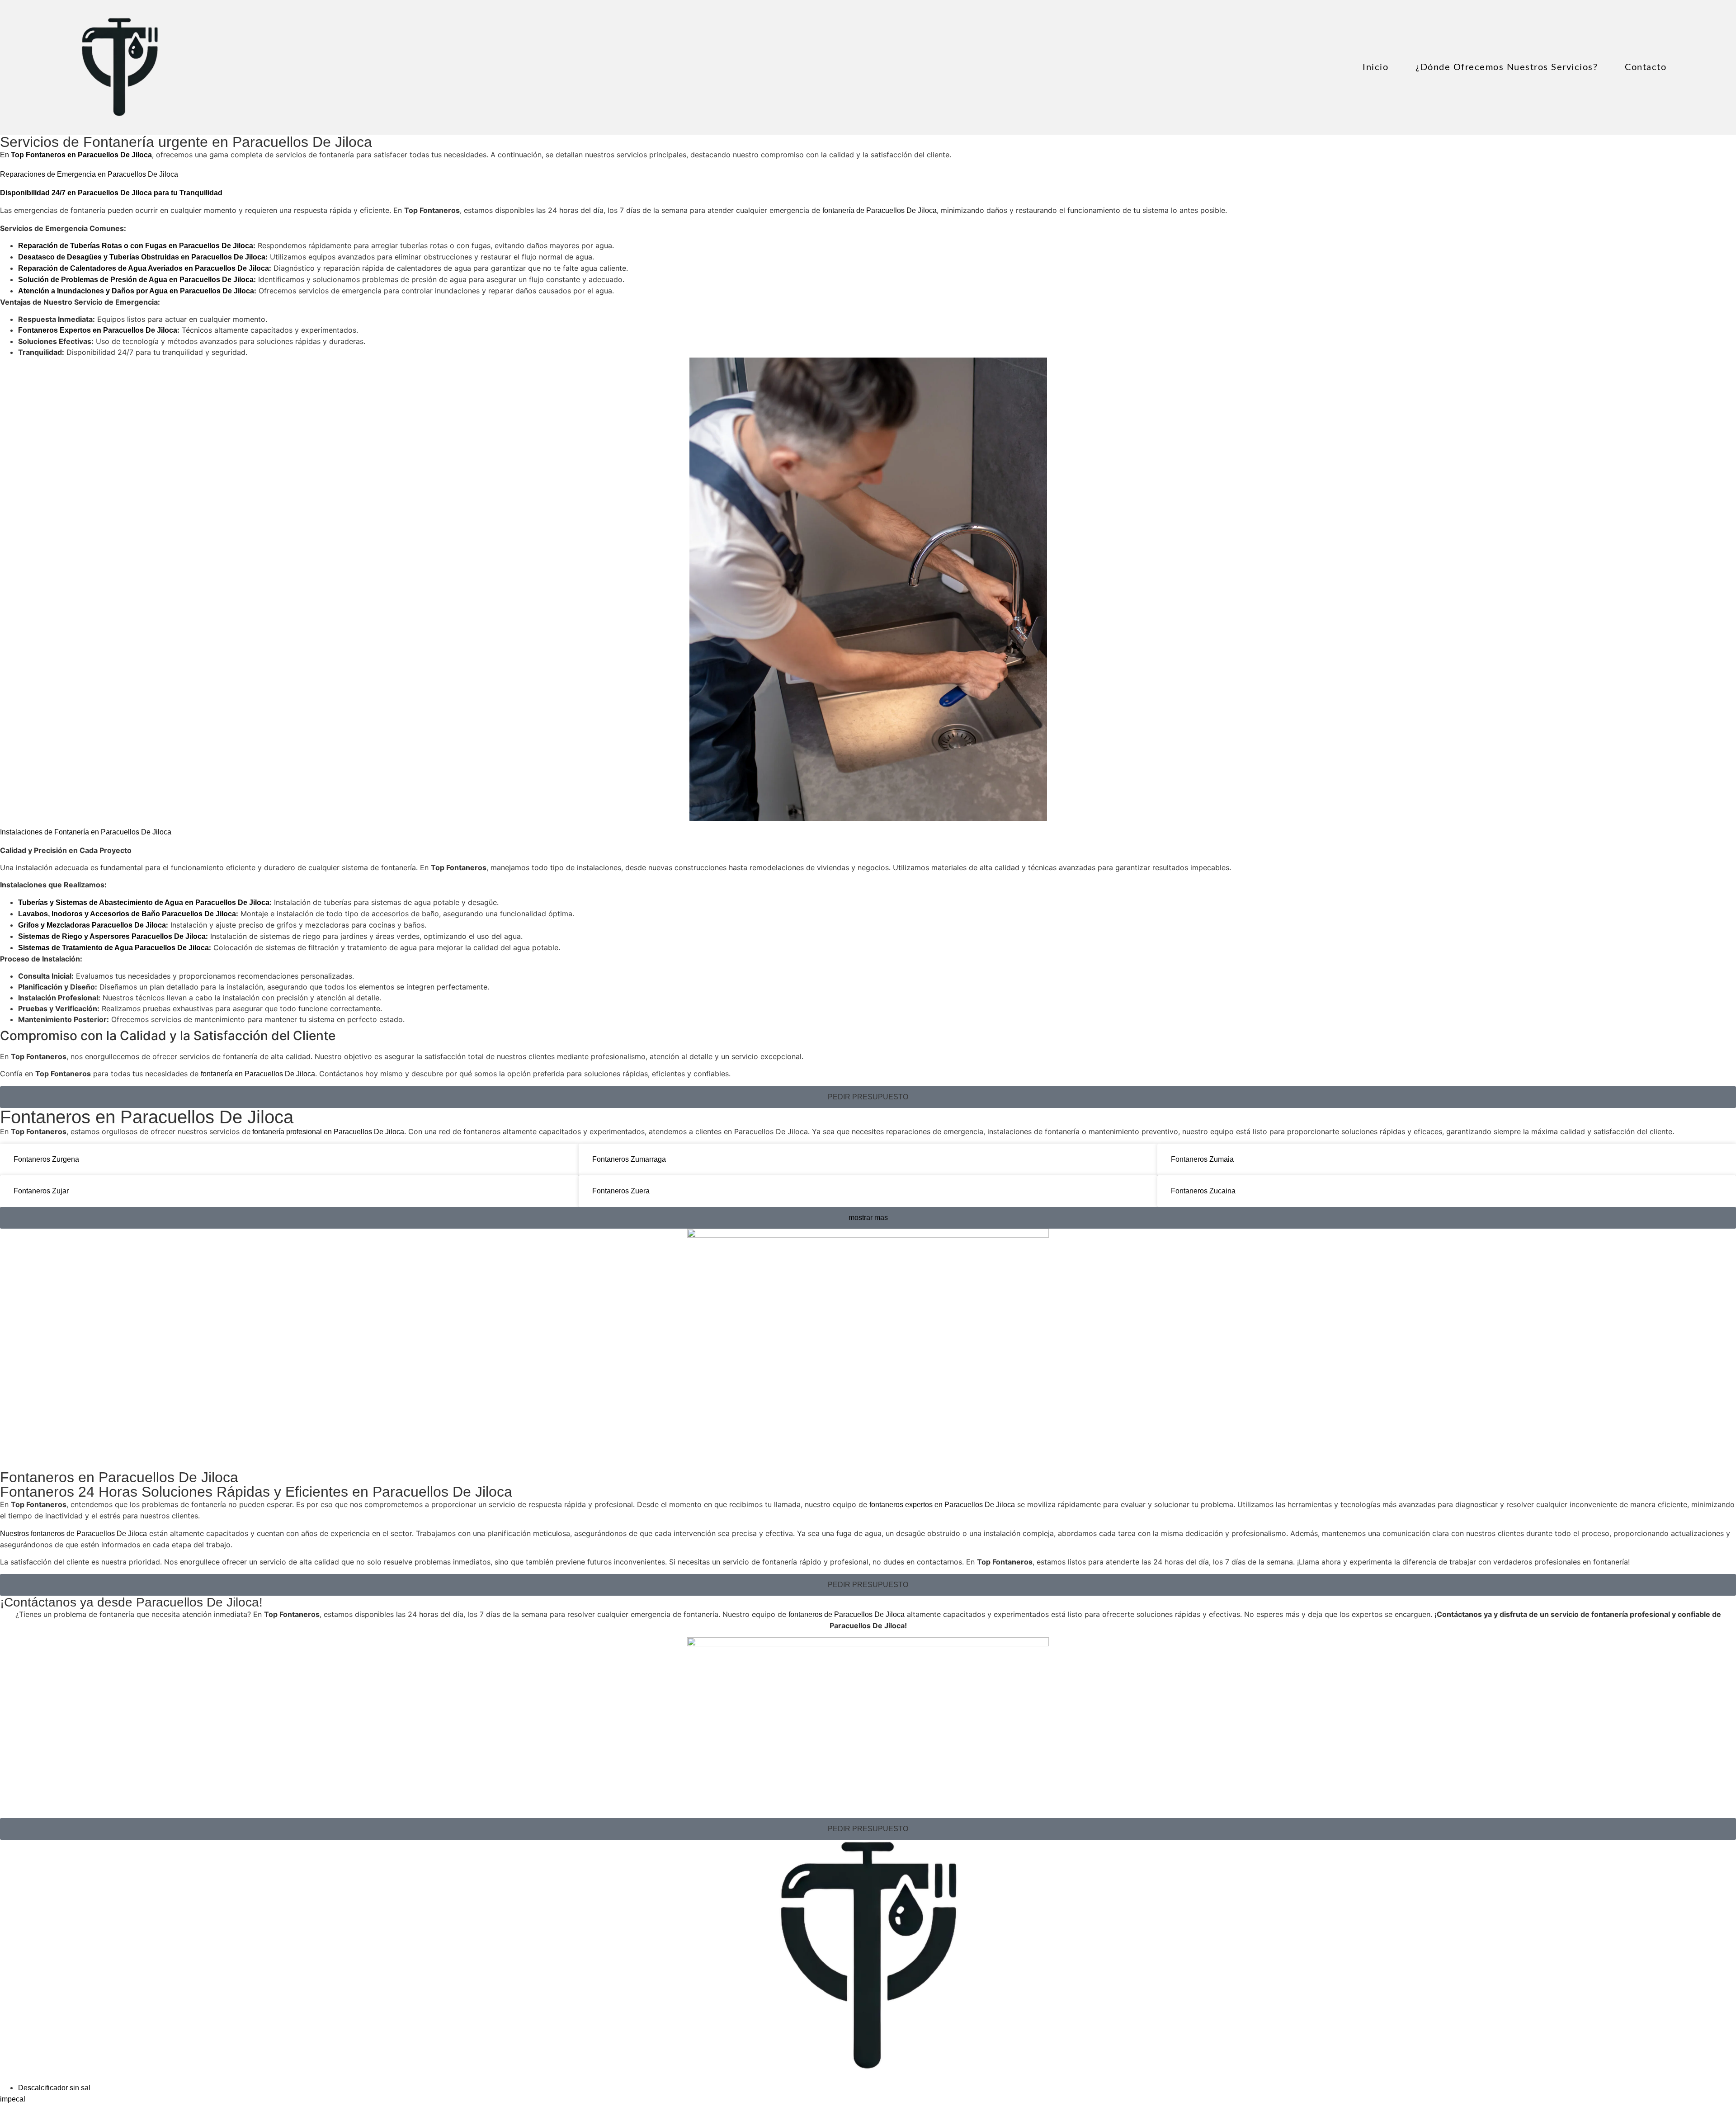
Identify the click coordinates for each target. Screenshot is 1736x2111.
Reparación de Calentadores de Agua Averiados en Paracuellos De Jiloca (144, 268)
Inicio (1375, 67)
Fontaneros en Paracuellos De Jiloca (147, 1117)
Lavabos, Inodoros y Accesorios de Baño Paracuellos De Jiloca (127, 914)
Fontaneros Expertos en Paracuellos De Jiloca (98, 330)
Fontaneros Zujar (41, 1191)
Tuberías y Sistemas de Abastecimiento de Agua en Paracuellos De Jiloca (144, 902)
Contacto (1646, 67)
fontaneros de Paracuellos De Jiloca (847, 1614)
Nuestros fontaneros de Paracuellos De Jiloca (73, 1534)
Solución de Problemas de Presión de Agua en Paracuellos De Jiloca (136, 280)
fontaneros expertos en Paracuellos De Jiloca (942, 1505)
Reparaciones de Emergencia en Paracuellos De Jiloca (89, 174)
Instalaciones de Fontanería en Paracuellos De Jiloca (86, 832)
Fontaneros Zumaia (1202, 1159)
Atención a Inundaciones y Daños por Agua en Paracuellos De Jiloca (136, 291)
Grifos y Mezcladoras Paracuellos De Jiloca (92, 925)
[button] (868, 1097)
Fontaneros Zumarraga (629, 1159)
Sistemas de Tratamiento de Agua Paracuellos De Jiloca (113, 948)
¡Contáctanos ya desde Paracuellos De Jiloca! (131, 1602)
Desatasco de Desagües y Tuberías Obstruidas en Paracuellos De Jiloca (142, 257)
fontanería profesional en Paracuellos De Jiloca (327, 1132)
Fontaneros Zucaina (1203, 1191)
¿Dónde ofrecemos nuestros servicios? (1507, 67)
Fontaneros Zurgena (46, 1159)
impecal (13, 2099)
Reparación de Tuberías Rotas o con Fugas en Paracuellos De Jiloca (136, 246)
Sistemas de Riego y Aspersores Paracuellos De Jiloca (112, 936)
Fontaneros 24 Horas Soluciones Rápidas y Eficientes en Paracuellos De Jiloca (256, 1492)
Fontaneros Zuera (621, 1191)
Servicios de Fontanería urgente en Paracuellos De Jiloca (186, 142)
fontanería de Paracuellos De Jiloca (880, 210)
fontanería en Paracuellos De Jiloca (258, 1074)
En (76, 155)
